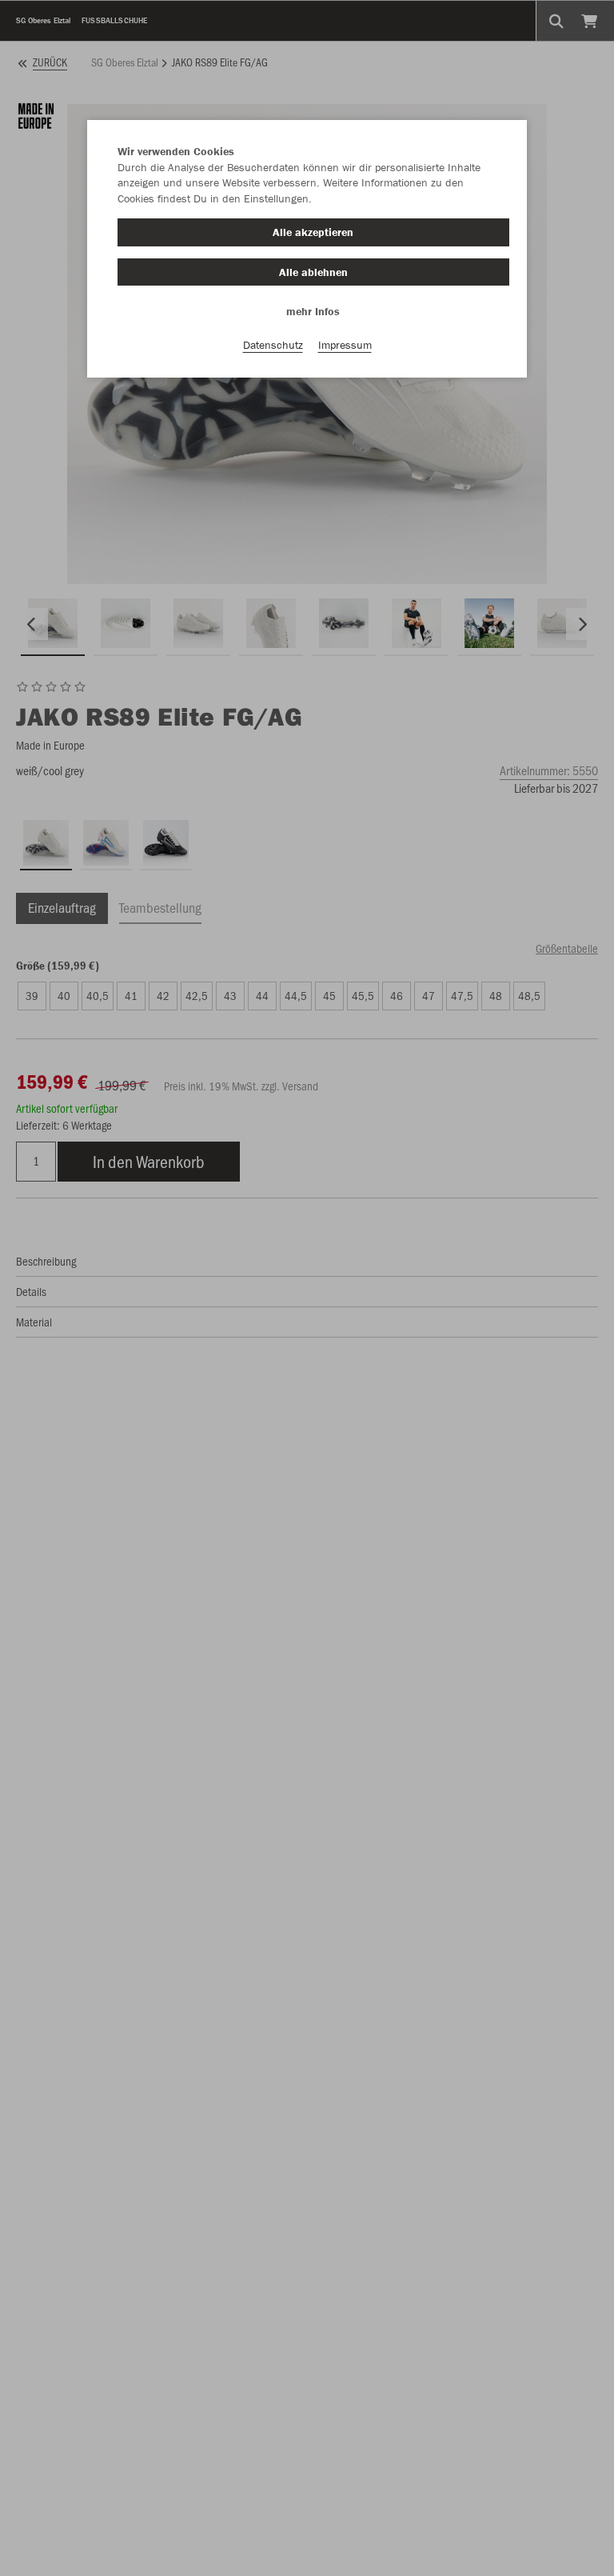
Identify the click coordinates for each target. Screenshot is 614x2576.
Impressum (345, 345)
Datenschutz (273, 345)
